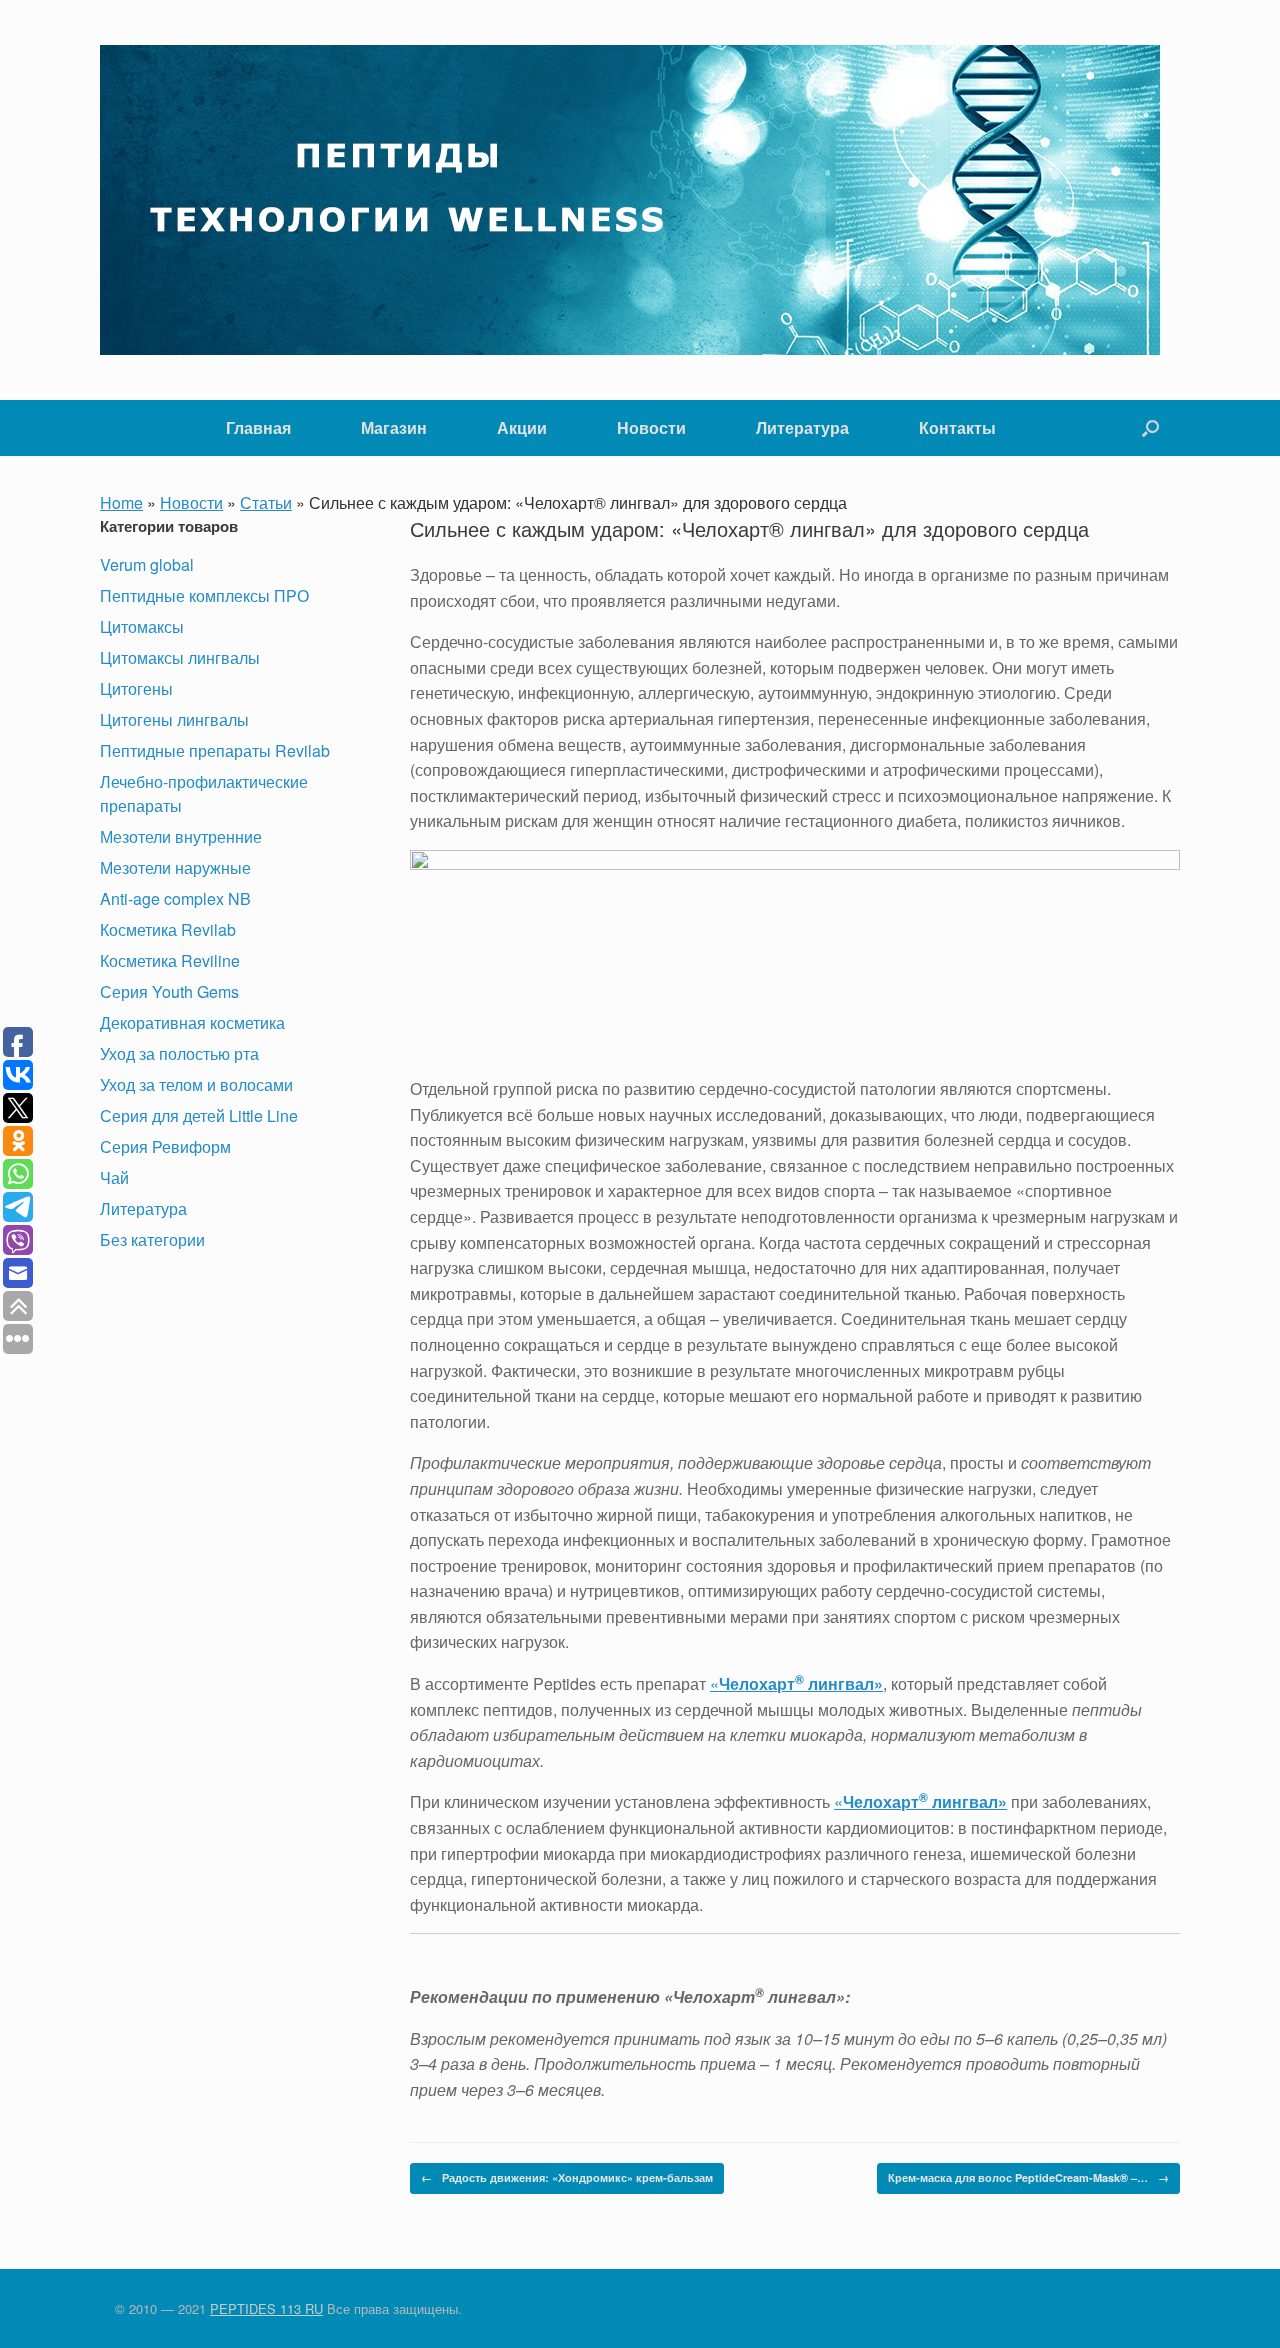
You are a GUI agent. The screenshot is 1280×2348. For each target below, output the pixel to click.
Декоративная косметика (192, 1022)
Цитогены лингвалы (174, 719)
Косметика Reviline (170, 960)
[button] (1150, 428)
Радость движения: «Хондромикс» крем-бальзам (567, 2177)
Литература (802, 427)
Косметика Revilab (168, 929)
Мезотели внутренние (181, 836)
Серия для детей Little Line (199, 1115)
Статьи (266, 502)
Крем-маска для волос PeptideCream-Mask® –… (1028, 2177)
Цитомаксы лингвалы (180, 657)
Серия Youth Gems (169, 991)
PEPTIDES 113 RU (266, 2308)
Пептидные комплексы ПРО (204, 595)
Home (121, 502)
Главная (258, 427)
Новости (651, 427)
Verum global (147, 564)
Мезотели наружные (175, 867)
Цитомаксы (142, 626)
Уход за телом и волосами (196, 1084)
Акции (522, 427)
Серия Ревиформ (165, 1146)
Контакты (957, 427)
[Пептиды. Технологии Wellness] (630, 200)
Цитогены (136, 688)
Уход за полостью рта (179, 1053)
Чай (114, 1177)
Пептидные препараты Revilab (215, 750)
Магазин (394, 427)
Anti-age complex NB (175, 898)
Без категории (152, 1239)
